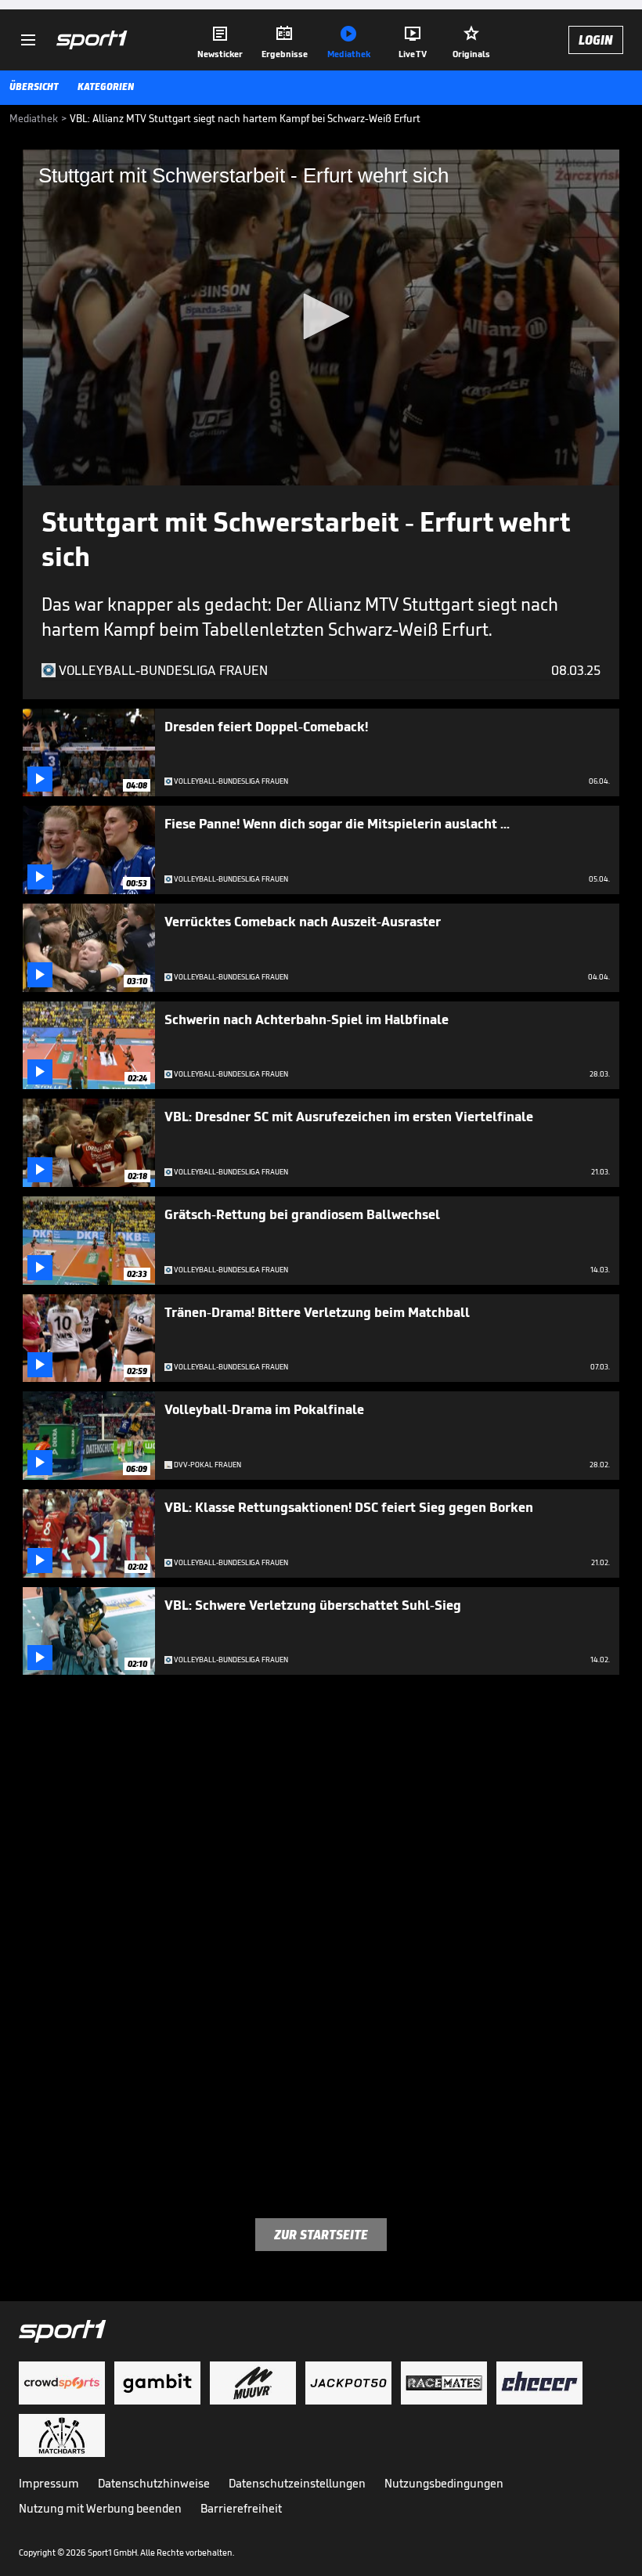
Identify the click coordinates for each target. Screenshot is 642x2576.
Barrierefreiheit (241, 2508)
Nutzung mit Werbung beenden (100, 2508)
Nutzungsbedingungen (444, 2483)
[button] (321, 316)
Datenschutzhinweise (154, 2483)
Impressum (49, 2483)
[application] (321, 317)
